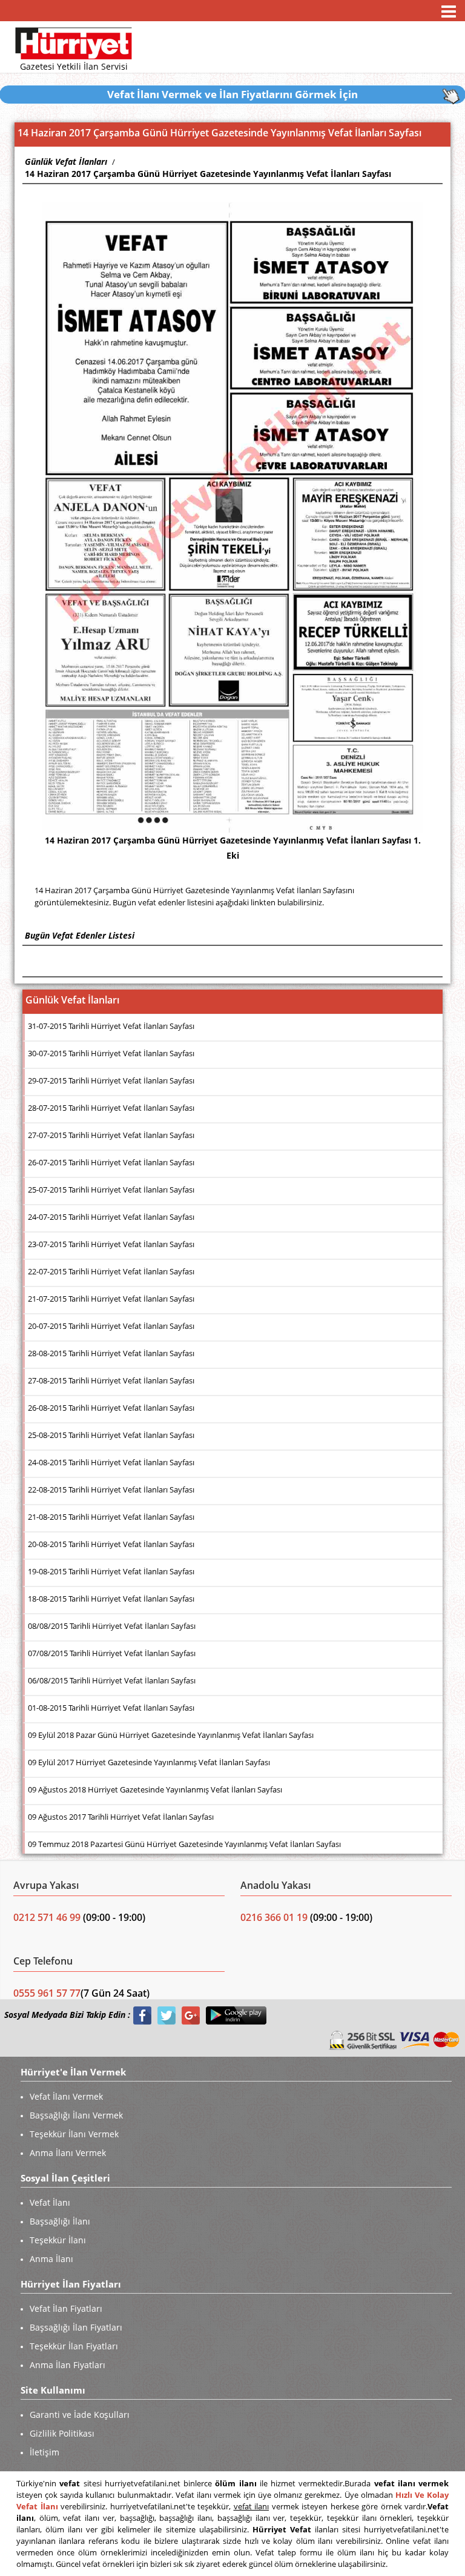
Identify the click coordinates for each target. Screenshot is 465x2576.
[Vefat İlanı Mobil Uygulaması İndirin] (236, 2015)
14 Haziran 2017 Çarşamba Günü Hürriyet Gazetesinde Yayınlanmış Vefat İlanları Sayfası (208, 174)
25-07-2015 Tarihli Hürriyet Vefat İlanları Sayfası (111, 1190)
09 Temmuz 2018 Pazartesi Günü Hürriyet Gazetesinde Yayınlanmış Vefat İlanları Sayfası (184, 1844)
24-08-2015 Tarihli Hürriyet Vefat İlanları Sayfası (111, 1462)
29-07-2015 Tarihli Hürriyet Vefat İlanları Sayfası (111, 1080)
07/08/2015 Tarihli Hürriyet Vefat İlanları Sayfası (112, 1653)
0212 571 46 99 (48, 1917)
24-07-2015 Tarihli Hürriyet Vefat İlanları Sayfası (111, 1217)
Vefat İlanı (50, 2202)
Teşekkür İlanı (58, 2240)
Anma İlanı (51, 2259)
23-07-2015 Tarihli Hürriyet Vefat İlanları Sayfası (111, 1244)
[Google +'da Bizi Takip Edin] (191, 2015)
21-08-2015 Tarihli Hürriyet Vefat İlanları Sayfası (111, 1517)
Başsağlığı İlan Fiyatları (76, 2327)
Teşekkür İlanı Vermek (74, 2134)
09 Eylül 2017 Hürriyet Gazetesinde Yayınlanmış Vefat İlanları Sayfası (149, 1762)
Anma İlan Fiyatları (68, 2365)
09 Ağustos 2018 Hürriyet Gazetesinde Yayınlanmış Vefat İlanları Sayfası (155, 1789)
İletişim (45, 2452)
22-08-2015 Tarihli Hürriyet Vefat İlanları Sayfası (111, 1489)
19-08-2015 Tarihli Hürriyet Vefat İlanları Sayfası (111, 1571)
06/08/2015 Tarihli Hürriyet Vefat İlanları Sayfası (112, 1680)
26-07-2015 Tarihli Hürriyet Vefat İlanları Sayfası (111, 1162)
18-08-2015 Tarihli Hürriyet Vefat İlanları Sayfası (111, 1599)
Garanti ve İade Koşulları (80, 2415)
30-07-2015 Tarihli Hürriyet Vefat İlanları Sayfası (111, 1053)
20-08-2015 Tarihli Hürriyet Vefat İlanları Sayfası (111, 1544)
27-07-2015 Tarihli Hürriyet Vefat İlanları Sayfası (111, 1135)
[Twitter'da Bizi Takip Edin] (167, 2015)
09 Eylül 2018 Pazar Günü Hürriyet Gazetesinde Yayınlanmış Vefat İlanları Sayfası (171, 1735)
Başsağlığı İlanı (60, 2221)
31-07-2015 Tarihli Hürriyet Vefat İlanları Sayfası (111, 1026)
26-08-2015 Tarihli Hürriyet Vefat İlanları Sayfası (111, 1408)
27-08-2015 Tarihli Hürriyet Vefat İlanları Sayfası (111, 1380)
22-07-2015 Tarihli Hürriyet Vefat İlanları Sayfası (111, 1271)
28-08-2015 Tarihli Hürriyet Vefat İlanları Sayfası (111, 1353)
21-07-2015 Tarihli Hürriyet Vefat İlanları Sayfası (111, 1299)
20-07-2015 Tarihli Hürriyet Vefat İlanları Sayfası (111, 1326)
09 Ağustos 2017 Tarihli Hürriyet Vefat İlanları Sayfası (121, 1817)
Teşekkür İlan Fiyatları (74, 2346)
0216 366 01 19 (274, 1917)
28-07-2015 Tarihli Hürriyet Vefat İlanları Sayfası (111, 1108)
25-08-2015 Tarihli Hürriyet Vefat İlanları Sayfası (111, 1435)
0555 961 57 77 (47, 1993)
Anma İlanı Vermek (68, 2153)
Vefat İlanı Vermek (66, 2096)
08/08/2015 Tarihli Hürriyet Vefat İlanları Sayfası (112, 1626)
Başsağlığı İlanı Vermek (76, 2115)
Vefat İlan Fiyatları (66, 2308)
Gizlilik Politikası (62, 2433)
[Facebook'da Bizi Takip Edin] (142, 2015)
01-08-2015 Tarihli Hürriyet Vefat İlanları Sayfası (111, 1708)
